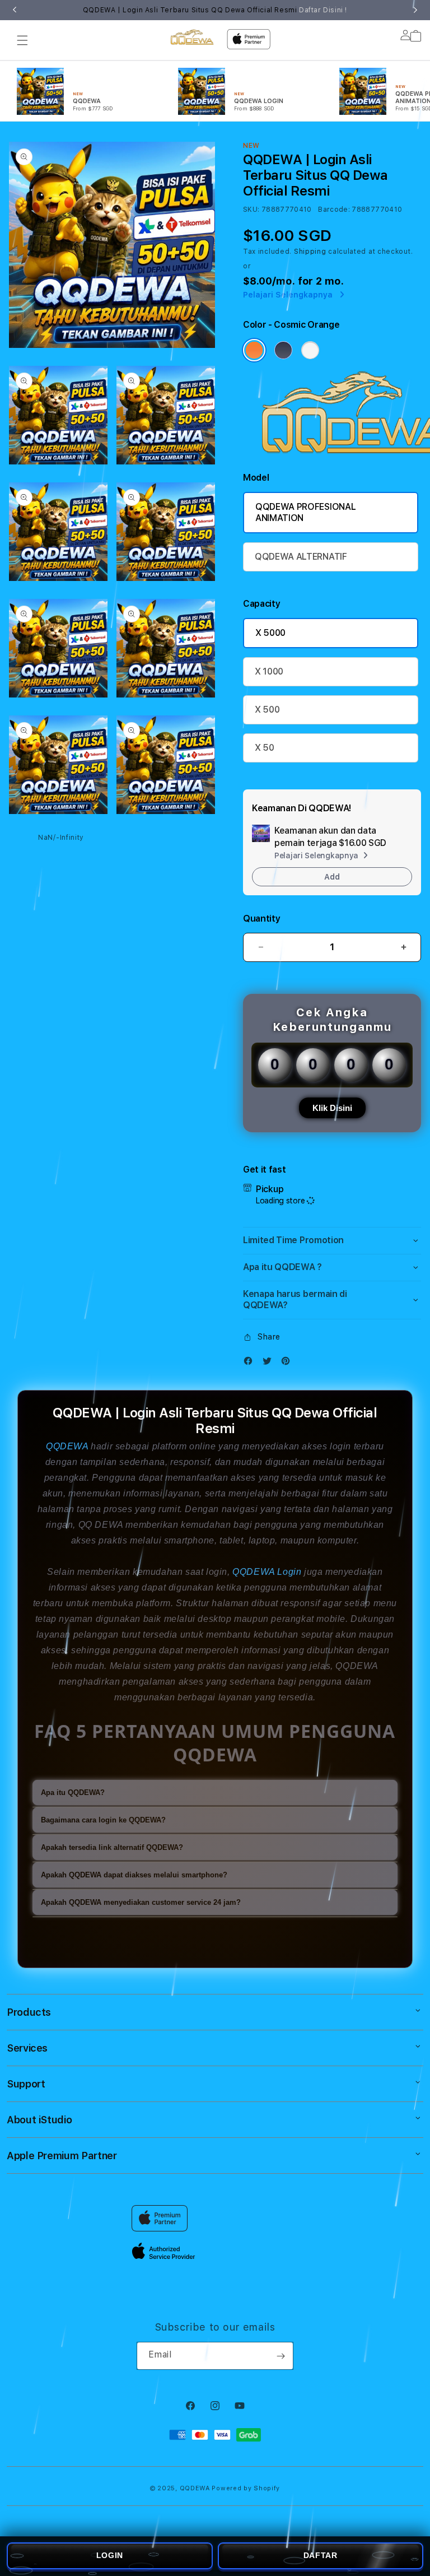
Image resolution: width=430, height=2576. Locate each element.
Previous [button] (15, 10)
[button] (22, 40)
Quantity (261, 919)
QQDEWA (67, 1446)
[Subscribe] (281, 2356)
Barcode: (334, 210)
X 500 (267, 710)
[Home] (192, 37)
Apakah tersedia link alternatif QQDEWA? (112, 1847)
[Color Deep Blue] (283, 350)
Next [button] (415, 10)
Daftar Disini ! (323, 10)
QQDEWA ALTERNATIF (301, 557)
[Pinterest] (288, 1363)
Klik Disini (332, 1108)
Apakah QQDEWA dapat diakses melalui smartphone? (134, 1875)
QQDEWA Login (267, 1572)
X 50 (265, 748)
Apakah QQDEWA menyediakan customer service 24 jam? (141, 1902)
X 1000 (269, 671)
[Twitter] (270, 1363)
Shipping (310, 252)
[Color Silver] (310, 350)
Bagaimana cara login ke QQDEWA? (103, 1820)
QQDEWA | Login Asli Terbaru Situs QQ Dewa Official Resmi (215, 10)
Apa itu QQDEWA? (73, 1792)
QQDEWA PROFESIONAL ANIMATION (305, 512)
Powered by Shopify (246, 2488)
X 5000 (270, 633)
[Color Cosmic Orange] (254, 350)
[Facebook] (251, 1363)
